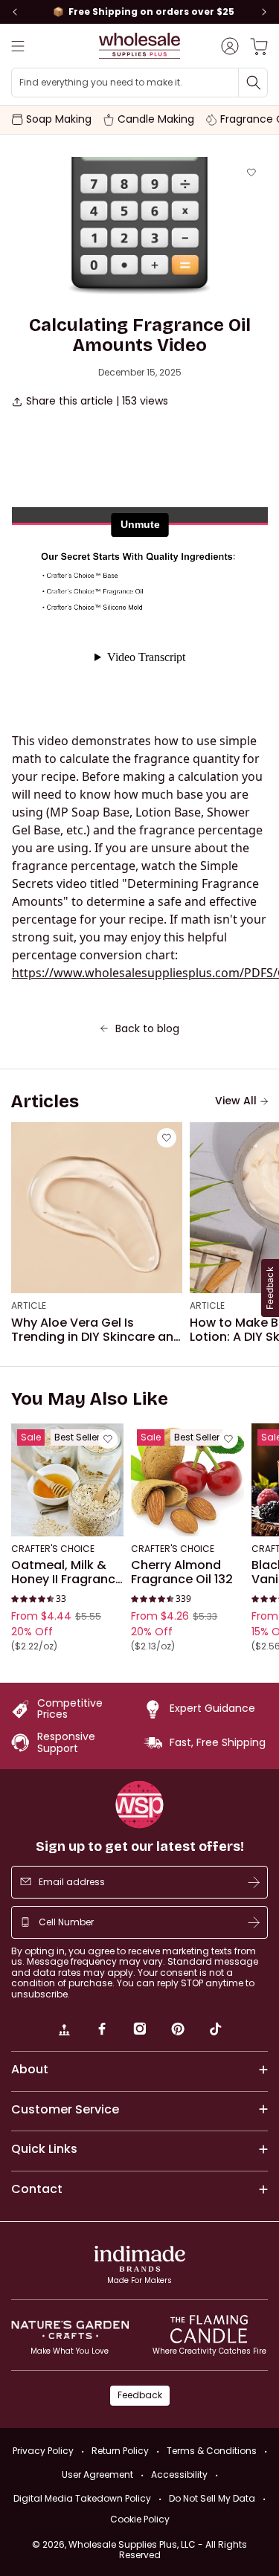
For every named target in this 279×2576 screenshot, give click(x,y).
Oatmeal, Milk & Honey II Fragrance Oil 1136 (67, 1572)
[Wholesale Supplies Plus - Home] (140, 46)
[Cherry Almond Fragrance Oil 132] (187, 1479)
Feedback (140, 2395)
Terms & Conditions (212, 2451)
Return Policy (120, 2451)
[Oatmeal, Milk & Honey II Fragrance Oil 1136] (67, 1479)
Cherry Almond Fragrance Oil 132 (182, 1572)
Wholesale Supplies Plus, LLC (158, 2550)
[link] (64, 2031)
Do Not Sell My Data (212, 2498)
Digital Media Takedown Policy (82, 2498)
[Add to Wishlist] (251, 173)
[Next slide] (264, 12)
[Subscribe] (254, 1882)
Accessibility (179, 2474)
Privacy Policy (43, 2451)
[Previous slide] (15, 12)
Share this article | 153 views (97, 401)
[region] (139, 12)
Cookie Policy (140, 2519)
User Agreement (97, 2474)
